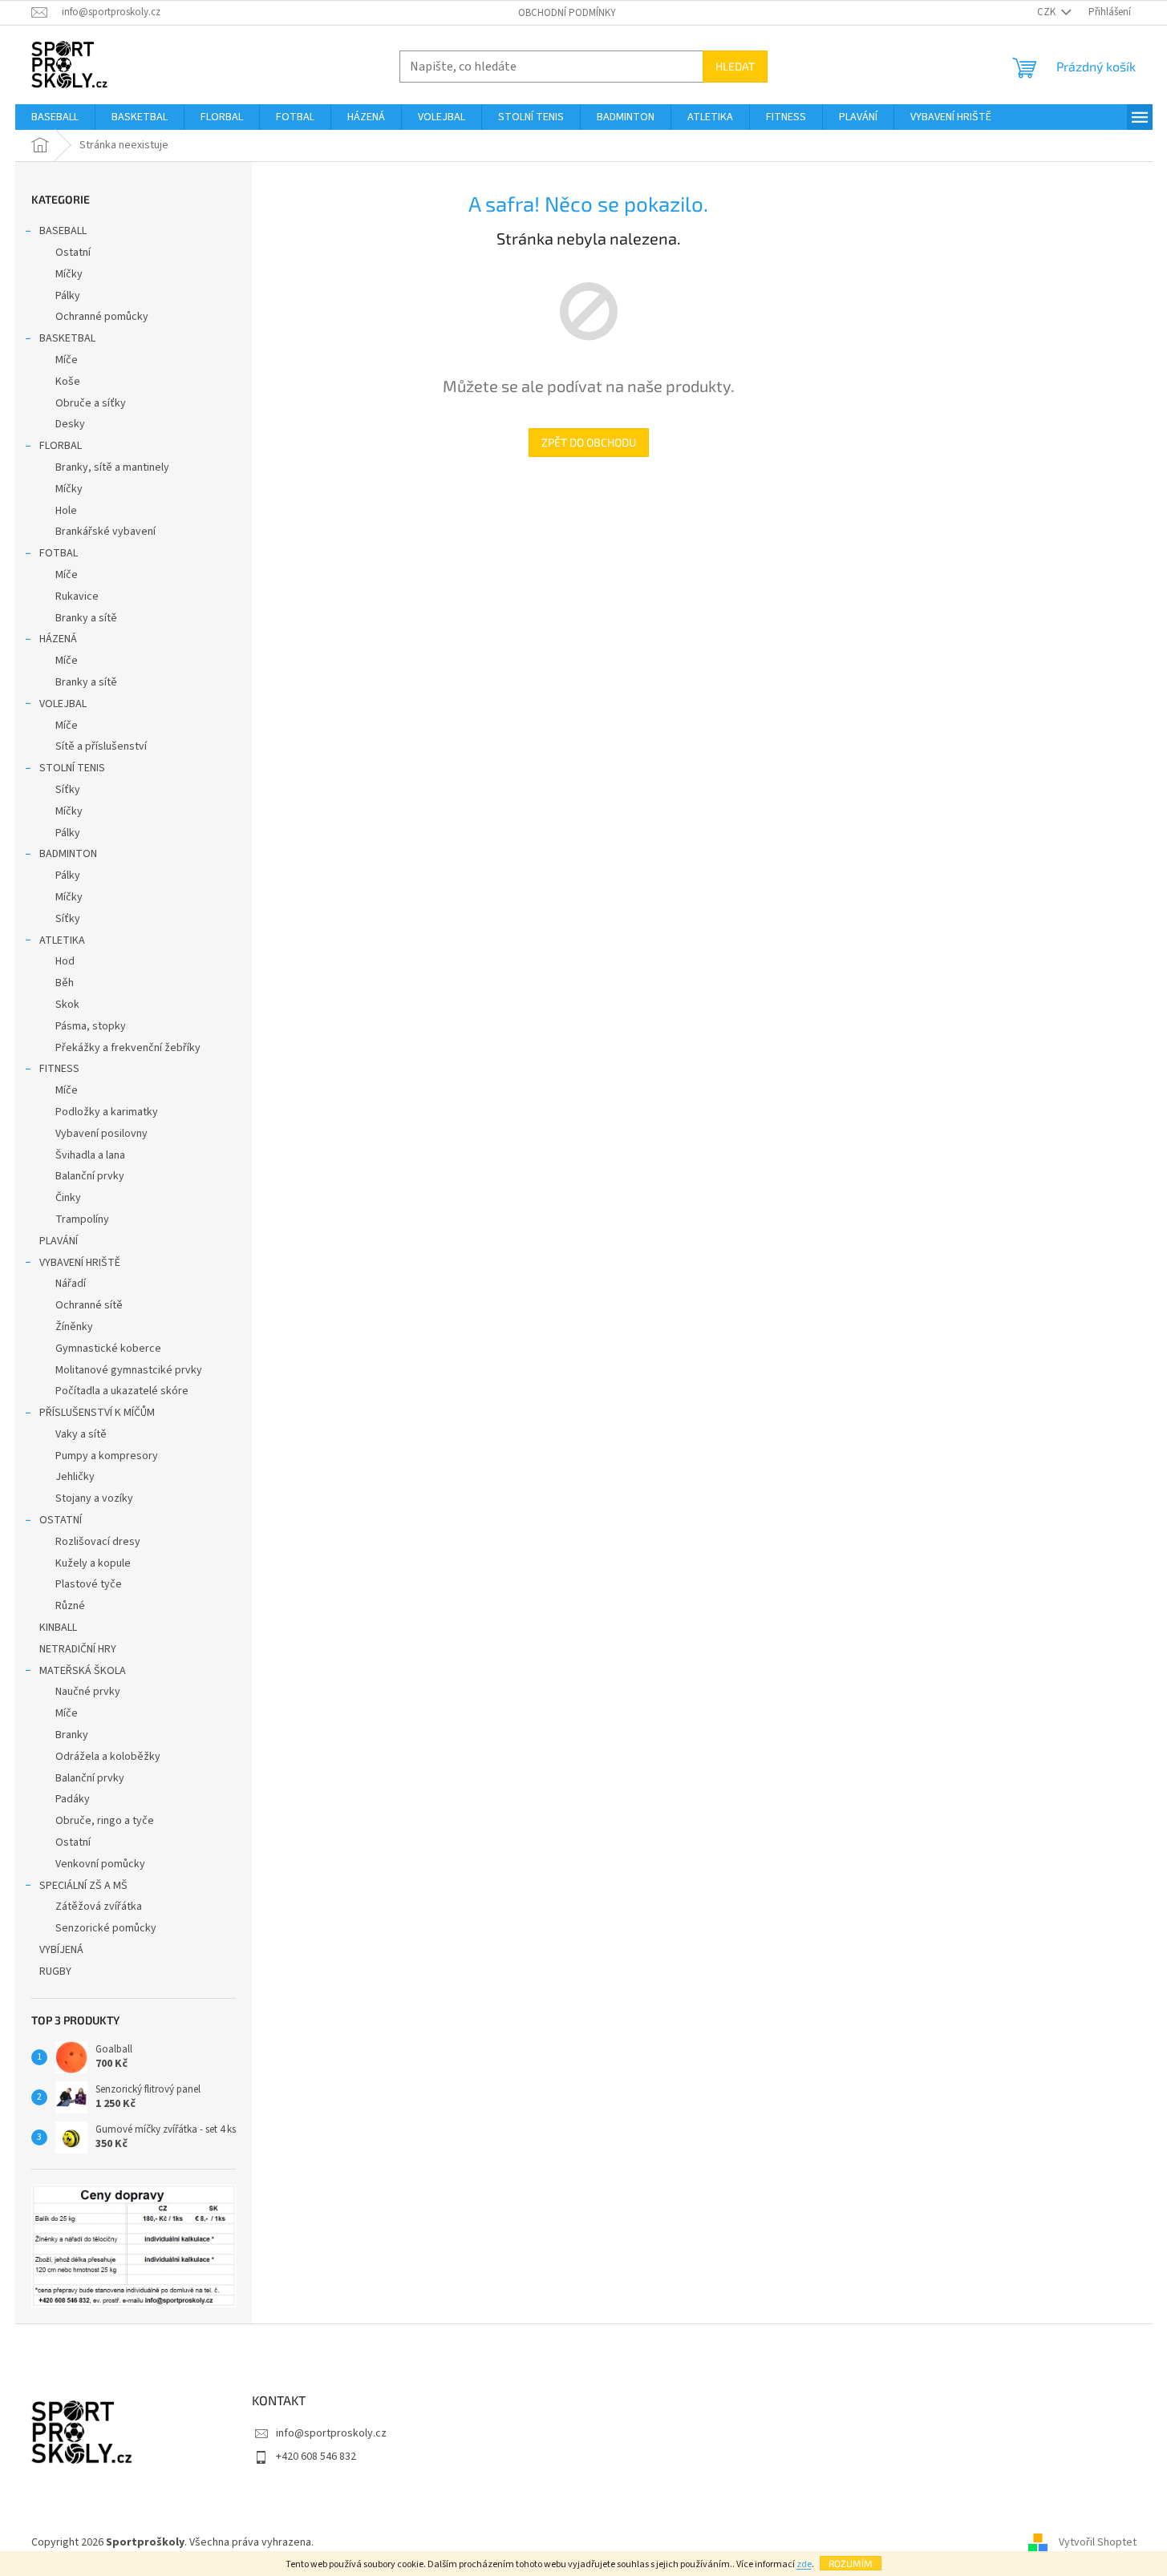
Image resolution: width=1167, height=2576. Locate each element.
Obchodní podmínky (567, 13)
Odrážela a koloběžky (108, 1757)
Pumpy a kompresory (107, 1456)
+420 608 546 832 (316, 2457)
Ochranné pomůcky (102, 317)
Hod (65, 961)
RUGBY (55, 1971)
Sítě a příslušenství (101, 746)
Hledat (735, 66)
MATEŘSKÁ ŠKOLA (83, 1671)
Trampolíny (82, 1219)
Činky (68, 1198)
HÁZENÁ (58, 639)
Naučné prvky (88, 1692)
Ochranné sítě (89, 1305)
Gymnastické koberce (108, 1349)
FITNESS (59, 1069)
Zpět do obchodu (589, 442)
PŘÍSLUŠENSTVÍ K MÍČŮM (97, 1413)
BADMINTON (68, 854)
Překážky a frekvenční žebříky (128, 1048)
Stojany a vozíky (94, 1498)
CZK (1047, 12)
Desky (70, 424)
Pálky (68, 296)
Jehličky (75, 1477)
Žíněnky (74, 1327)
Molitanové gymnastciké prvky (129, 1370)
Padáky (73, 1799)
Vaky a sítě (81, 1434)
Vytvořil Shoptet (1098, 2543)
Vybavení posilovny (101, 1134)
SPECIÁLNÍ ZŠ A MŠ (83, 1886)
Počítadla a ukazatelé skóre (122, 1391)
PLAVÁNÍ (59, 1241)
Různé (70, 1606)
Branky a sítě (86, 618)
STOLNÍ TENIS (72, 768)
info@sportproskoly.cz (331, 2433)
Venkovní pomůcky (100, 1864)
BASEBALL (63, 231)
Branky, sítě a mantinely (112, 467)
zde (804, 2564)
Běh (65, 983)
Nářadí (71, 1284)
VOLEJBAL (63, 704)
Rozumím (851, 2563)
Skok (67, 1005)
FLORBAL (61, 446)
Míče (67, 360)
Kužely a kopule (93, 1563)
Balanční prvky (90, 1176)
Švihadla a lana (90, 1155)
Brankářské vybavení (105, 532)
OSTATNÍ (61, 1520)
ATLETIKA (62, 940)
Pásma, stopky (91, 1026)
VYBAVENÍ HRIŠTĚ (80, 1263)
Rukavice (77, 596)
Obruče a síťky (91, 403)
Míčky (69, 274)
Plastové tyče (89, 1584)
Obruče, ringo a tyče (105, 1821)
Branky (72, 1735)
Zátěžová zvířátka (99, 1907)
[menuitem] (55, 117)
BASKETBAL (67, 338)
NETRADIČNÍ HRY (78, 1649)
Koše (68, 382)
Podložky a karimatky (107, 1112)
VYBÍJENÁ (61, 1950)
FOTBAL (59, 553)
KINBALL (58, 1628)
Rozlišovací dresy (98, 1542)
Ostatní (73, 253)
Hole (66, 511)
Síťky (68, 790)
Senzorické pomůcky (106, 1928)
